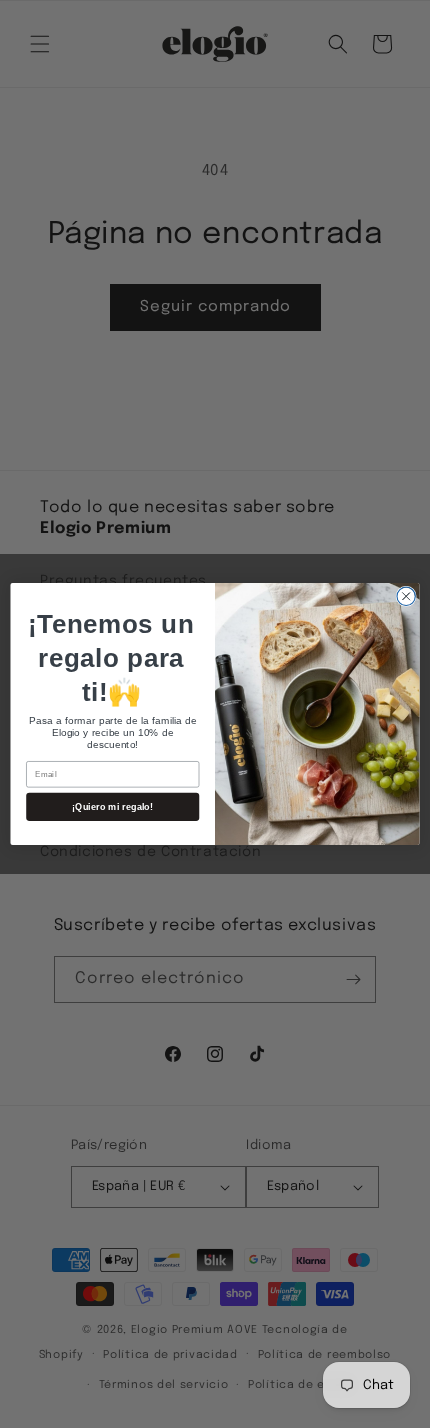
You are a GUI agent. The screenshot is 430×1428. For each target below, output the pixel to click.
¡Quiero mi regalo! (112, 807)
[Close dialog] (406, 596)
